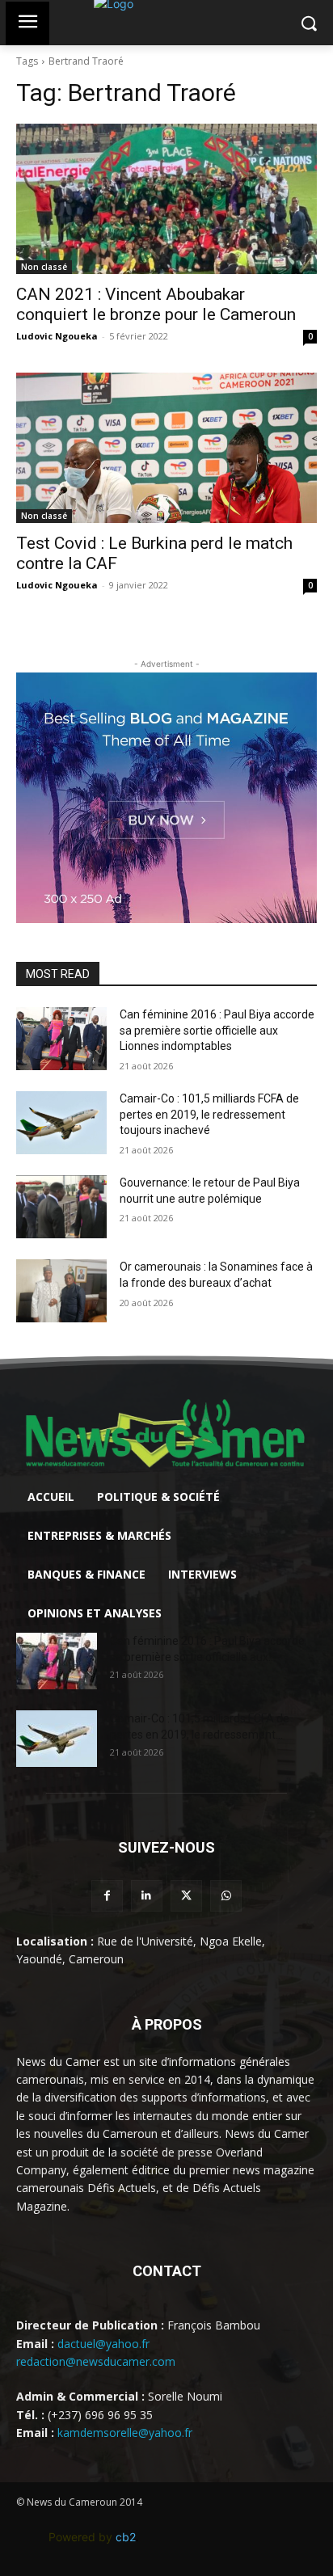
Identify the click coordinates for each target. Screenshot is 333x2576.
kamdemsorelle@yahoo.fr (125, 2433)
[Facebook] (107, 1896)
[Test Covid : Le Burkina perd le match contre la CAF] (166, 448)
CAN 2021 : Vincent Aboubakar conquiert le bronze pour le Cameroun (156, 304)
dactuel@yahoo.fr (103, 2344)
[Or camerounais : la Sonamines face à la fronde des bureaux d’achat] (61, 1291)
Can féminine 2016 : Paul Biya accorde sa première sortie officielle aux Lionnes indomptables (217, 1030)
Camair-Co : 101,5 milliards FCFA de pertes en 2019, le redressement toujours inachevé (209, 1114)
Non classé (44, 267)
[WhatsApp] (226, 1896)
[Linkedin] (147, 1896)
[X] (186, 1896)
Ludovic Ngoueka (57, 336)
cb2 (126, 2537)
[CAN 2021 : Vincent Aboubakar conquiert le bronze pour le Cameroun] (166, 199)
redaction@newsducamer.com (96, 2361)
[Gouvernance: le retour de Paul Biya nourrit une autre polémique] (61, 1207)
